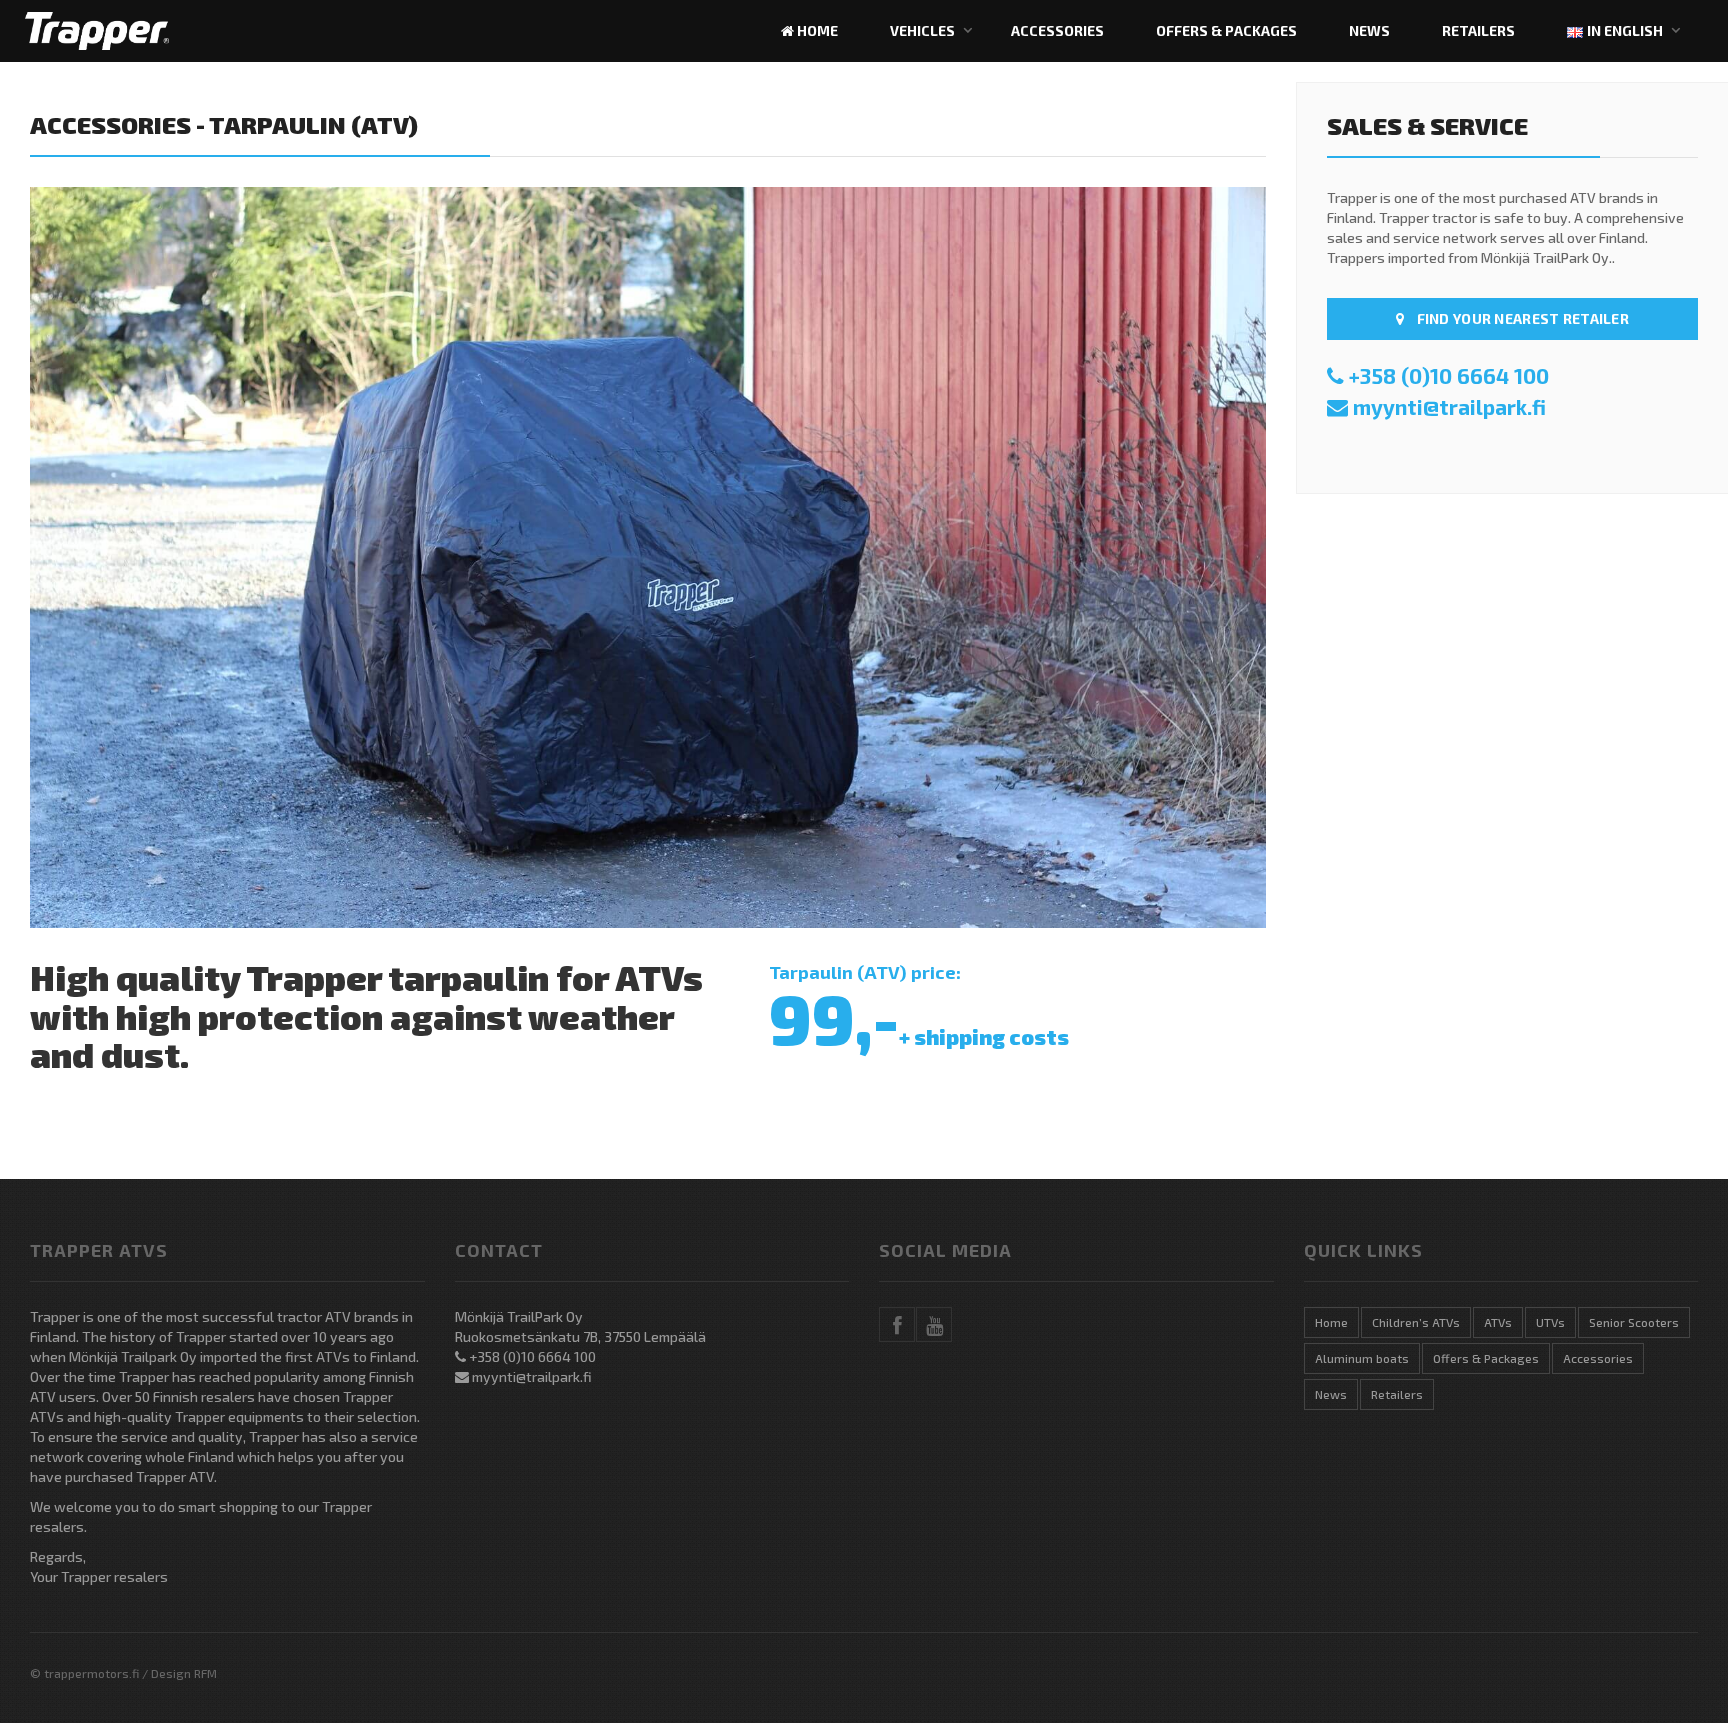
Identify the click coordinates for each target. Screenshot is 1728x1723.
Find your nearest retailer (1521, 318)
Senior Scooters (1634, 1322)
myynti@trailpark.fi (1449, 406)
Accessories (1057, 30)
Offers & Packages (1226, 30)
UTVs (1550, 1322)
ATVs (1498, 1322)
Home (816, 30)
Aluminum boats (1362, 1358)
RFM (205, 1673)
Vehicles (922, 30)
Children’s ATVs (1416, 1322)
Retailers (1478, 30)
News (1369, 30)
